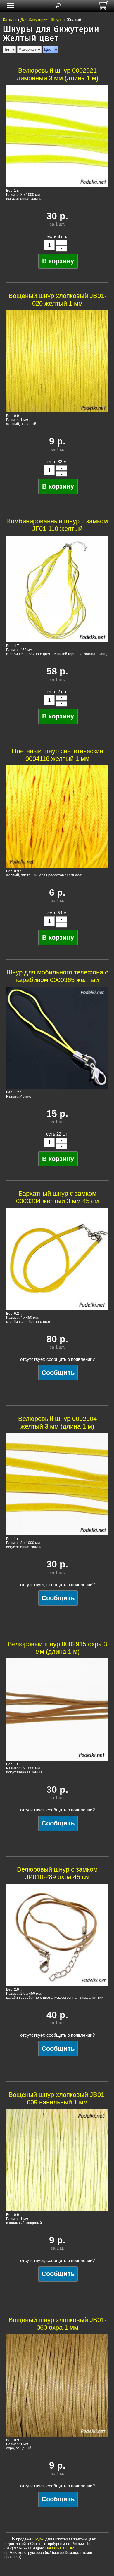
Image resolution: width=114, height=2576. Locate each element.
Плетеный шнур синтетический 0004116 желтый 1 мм (57, 755)
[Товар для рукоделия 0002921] (57, 136)
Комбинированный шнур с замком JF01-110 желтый (57, 525)
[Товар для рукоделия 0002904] (57, 1484)
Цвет (49, 49)
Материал (27, 49)
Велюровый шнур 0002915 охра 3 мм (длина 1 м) (57, 1648)
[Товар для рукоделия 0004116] (57, 817)
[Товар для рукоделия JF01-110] (57, 589)
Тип (7, 49)
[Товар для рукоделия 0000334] (57, 1259)
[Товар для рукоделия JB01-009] (57, 2160)
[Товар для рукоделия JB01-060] (57, 2385)
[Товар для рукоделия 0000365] (57, 1038)
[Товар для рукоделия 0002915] (57, 1710)
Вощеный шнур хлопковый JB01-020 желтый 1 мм (57, 300)
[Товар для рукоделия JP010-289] (57, 1935)
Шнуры (57, 20)
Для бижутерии (34, 20)
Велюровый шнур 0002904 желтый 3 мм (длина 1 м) (57, 1423)
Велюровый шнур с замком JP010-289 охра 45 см (57, 1873)
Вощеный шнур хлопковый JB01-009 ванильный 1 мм (57, 2098)
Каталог (10, 20)
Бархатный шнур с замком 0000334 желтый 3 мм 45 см (57, 1197)
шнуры (38, 2539)
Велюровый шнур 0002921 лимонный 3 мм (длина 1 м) (57, 74)
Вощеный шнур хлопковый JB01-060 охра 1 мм (57, 2324)
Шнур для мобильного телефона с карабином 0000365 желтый (57, 976)
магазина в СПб (59, 2548)
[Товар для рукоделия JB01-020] (57, 361)
